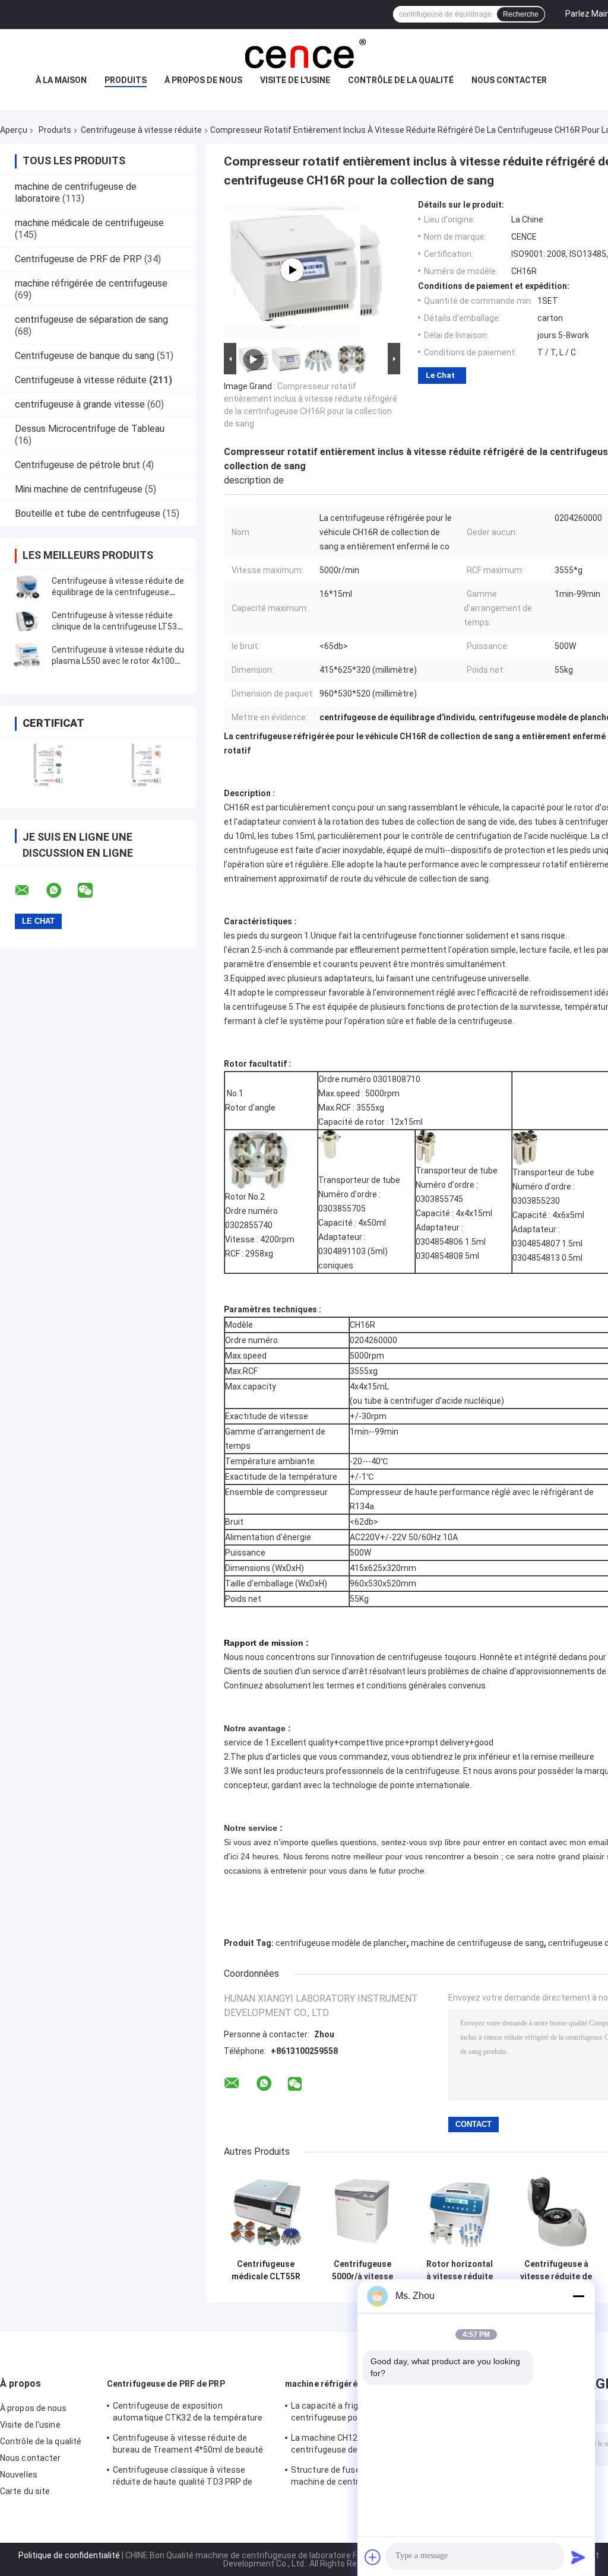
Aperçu (14, 130)
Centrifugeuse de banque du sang (85, 356)
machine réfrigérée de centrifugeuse (91, 283)
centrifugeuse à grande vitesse (80, 404)
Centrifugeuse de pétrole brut (77, 465)
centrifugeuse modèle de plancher (341, 1943)
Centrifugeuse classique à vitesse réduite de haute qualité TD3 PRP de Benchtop (183, 2478)
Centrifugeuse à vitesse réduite (141, 130)
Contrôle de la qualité (401, 80)
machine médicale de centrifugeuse (89, 223)
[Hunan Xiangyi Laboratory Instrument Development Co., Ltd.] (304, 53)
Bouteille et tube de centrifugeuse (88, 513)
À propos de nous (203, 80)
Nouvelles (19, 2475)
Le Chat (440, 375)
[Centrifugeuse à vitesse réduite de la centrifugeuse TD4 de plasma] (556, 2211)
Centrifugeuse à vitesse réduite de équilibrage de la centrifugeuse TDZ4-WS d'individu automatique (118, 592)
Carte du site (25, 2491)
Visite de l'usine (295, 80)
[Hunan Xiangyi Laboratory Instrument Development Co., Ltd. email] (30, 891)
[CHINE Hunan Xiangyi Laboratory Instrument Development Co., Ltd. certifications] (49, 765)
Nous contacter (509, 80)
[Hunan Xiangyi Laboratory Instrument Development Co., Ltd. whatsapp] (61, 891)
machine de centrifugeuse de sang (477, 1943)
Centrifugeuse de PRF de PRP (78, 259)
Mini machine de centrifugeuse (79, 489)
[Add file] (373, 2557)
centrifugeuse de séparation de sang (91, 319)
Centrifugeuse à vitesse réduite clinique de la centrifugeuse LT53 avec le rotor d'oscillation (114, 626)
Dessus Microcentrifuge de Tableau (90, 429)
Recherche (521, 14)
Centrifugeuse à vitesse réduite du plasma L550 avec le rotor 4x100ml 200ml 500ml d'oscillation (118, 661)
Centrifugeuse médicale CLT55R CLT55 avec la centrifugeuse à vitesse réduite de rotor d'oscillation (266, 2270)
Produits (126, 80)
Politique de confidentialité (69, 2555)
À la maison (61, 80)
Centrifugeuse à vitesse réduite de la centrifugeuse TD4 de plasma (556, 2270)
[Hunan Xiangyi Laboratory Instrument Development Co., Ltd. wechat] (93, 891)
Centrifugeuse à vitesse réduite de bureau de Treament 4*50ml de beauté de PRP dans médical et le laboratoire (188, 2445)
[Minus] (578, 2296)
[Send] (578, 2557)
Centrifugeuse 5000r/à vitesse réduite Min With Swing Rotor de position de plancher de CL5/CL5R (362, 2270)
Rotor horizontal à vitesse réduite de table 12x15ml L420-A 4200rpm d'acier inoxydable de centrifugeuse (459, 2270)
